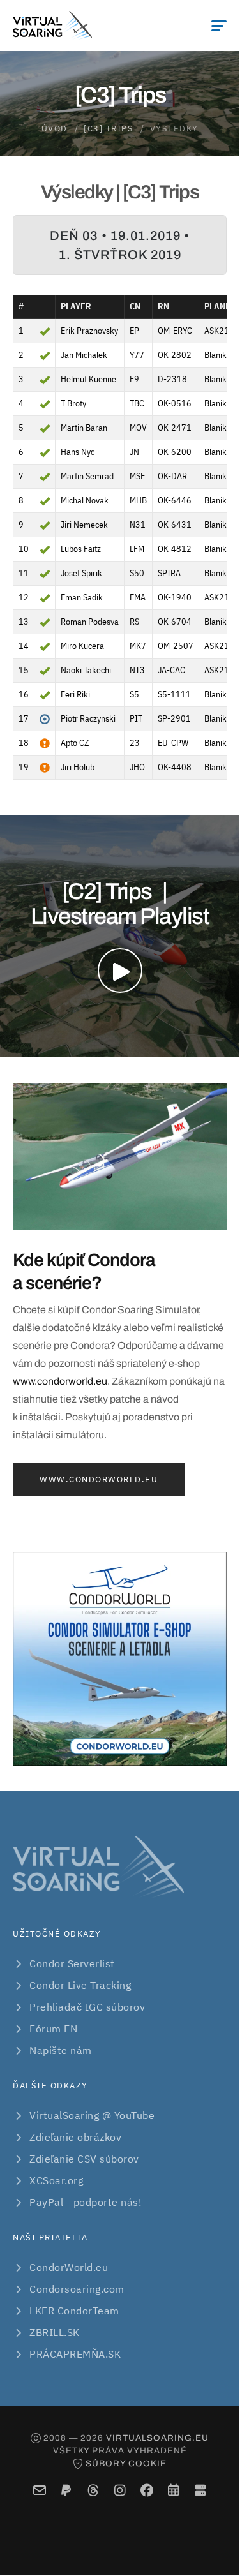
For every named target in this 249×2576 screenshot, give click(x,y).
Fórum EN (53, 2029)
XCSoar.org (56, 2180)
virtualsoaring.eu (157, 2438)
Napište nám (61, 2050)
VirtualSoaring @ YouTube (92, 2115)
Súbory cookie (126, 2463)
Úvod (55, 129)
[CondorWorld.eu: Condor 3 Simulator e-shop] (120, 1659)
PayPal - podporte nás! (86, 2202)
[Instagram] (120, 2490)
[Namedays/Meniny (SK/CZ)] (173, 2490)
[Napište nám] (39, 2490)
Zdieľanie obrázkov (75, 2137)
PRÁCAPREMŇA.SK (75, 2354)
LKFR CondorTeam (74, 2311)
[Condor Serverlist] (200, 2490)
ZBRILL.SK (55, 2332)
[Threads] (93, 2490)
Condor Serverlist (72, 1963)
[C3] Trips (109, 129)
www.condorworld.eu (60, 1381)
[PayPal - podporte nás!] (66, 2490)
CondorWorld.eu (69, 2267)
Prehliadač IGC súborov (87, 2007)
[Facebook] (147, 2490)
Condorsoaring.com (77, 2289)
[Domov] (52, 26)
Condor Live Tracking (80, 1985)
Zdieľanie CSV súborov (84, 2159)
